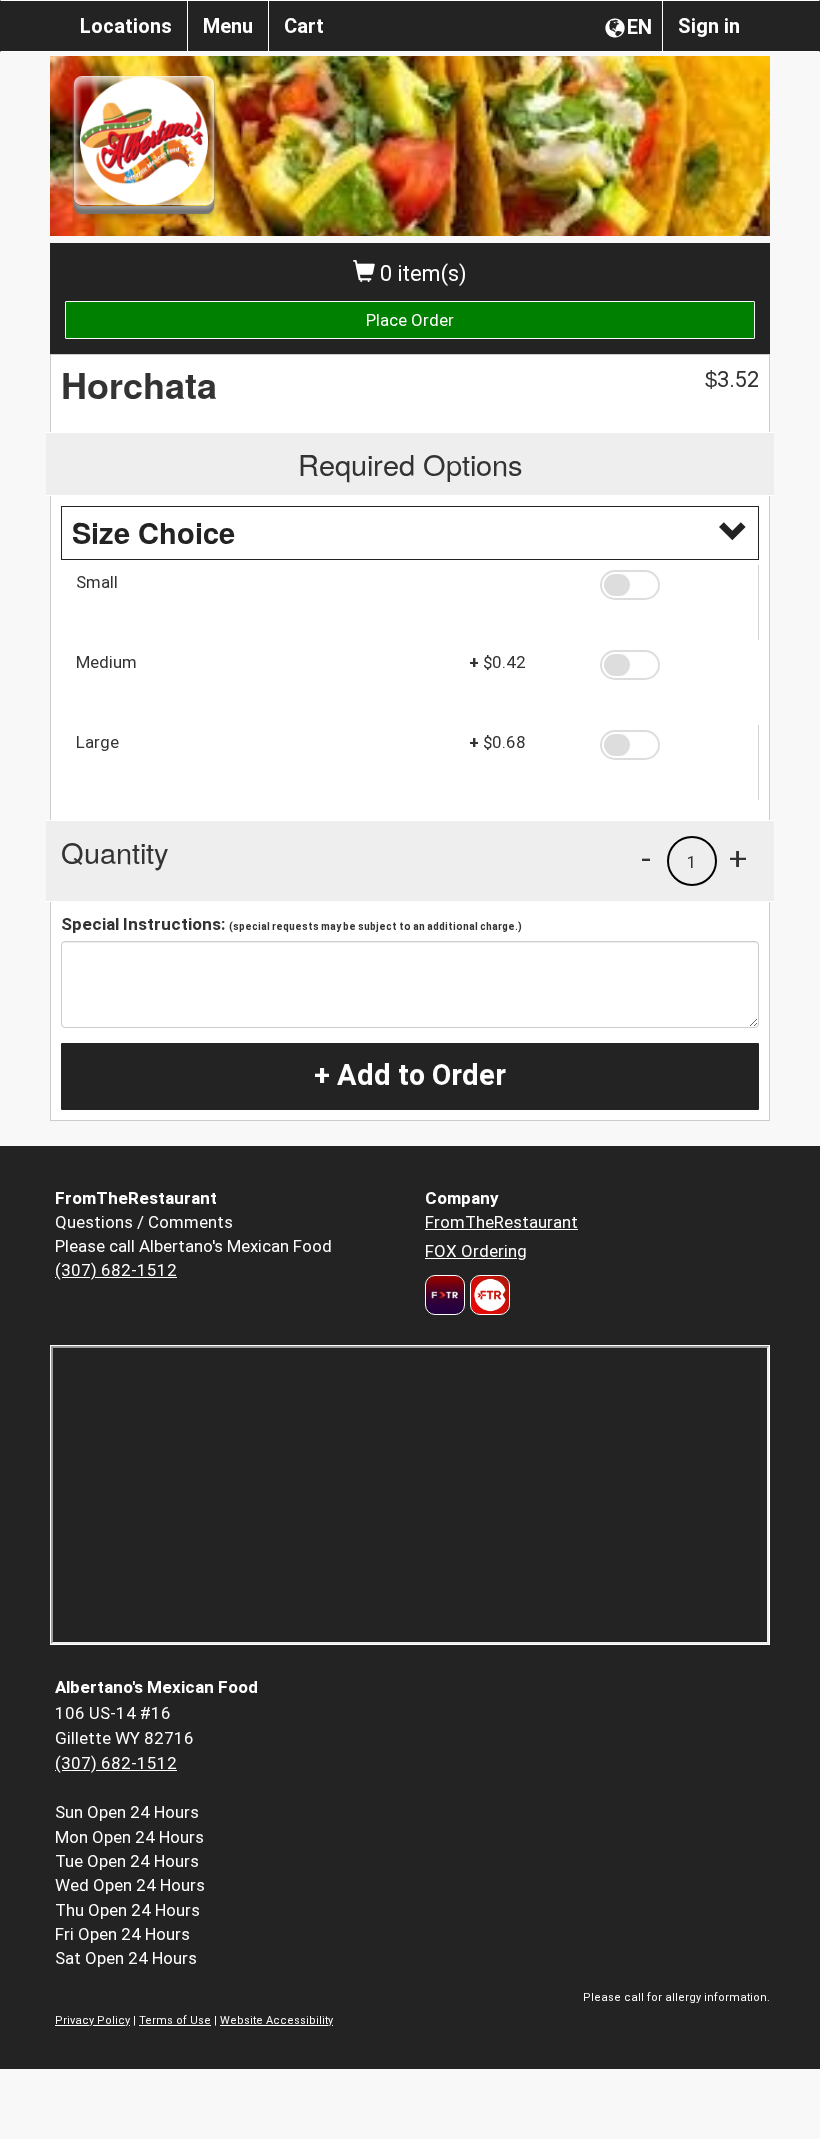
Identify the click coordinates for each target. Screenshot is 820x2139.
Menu (228, 26)
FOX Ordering (476, 1251)
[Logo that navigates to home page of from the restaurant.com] (445, 1295)
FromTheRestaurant (501, 1222)
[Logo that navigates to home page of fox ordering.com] (487, 1295)
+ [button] (738, 858)
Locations (126, 26)
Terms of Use (175, 2020)
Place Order (410, 320)
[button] (672, 585)
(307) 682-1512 (116, 1270)
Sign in (709, 26)
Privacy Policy (92, 2020)
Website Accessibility (276, 2020)
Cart (304, 26)
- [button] (646, 858)
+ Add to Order (410, 1075)
